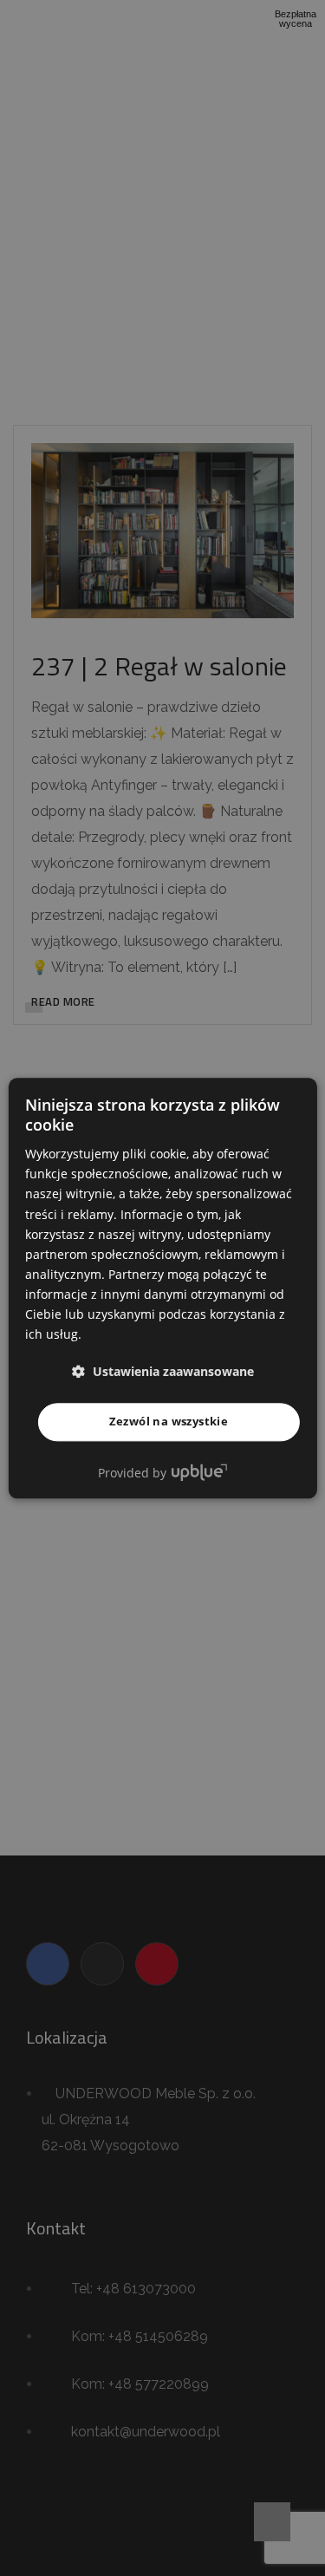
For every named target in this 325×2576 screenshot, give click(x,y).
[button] (163, 1372)
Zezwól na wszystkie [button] (169, 1422)
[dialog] (162, 1288)
